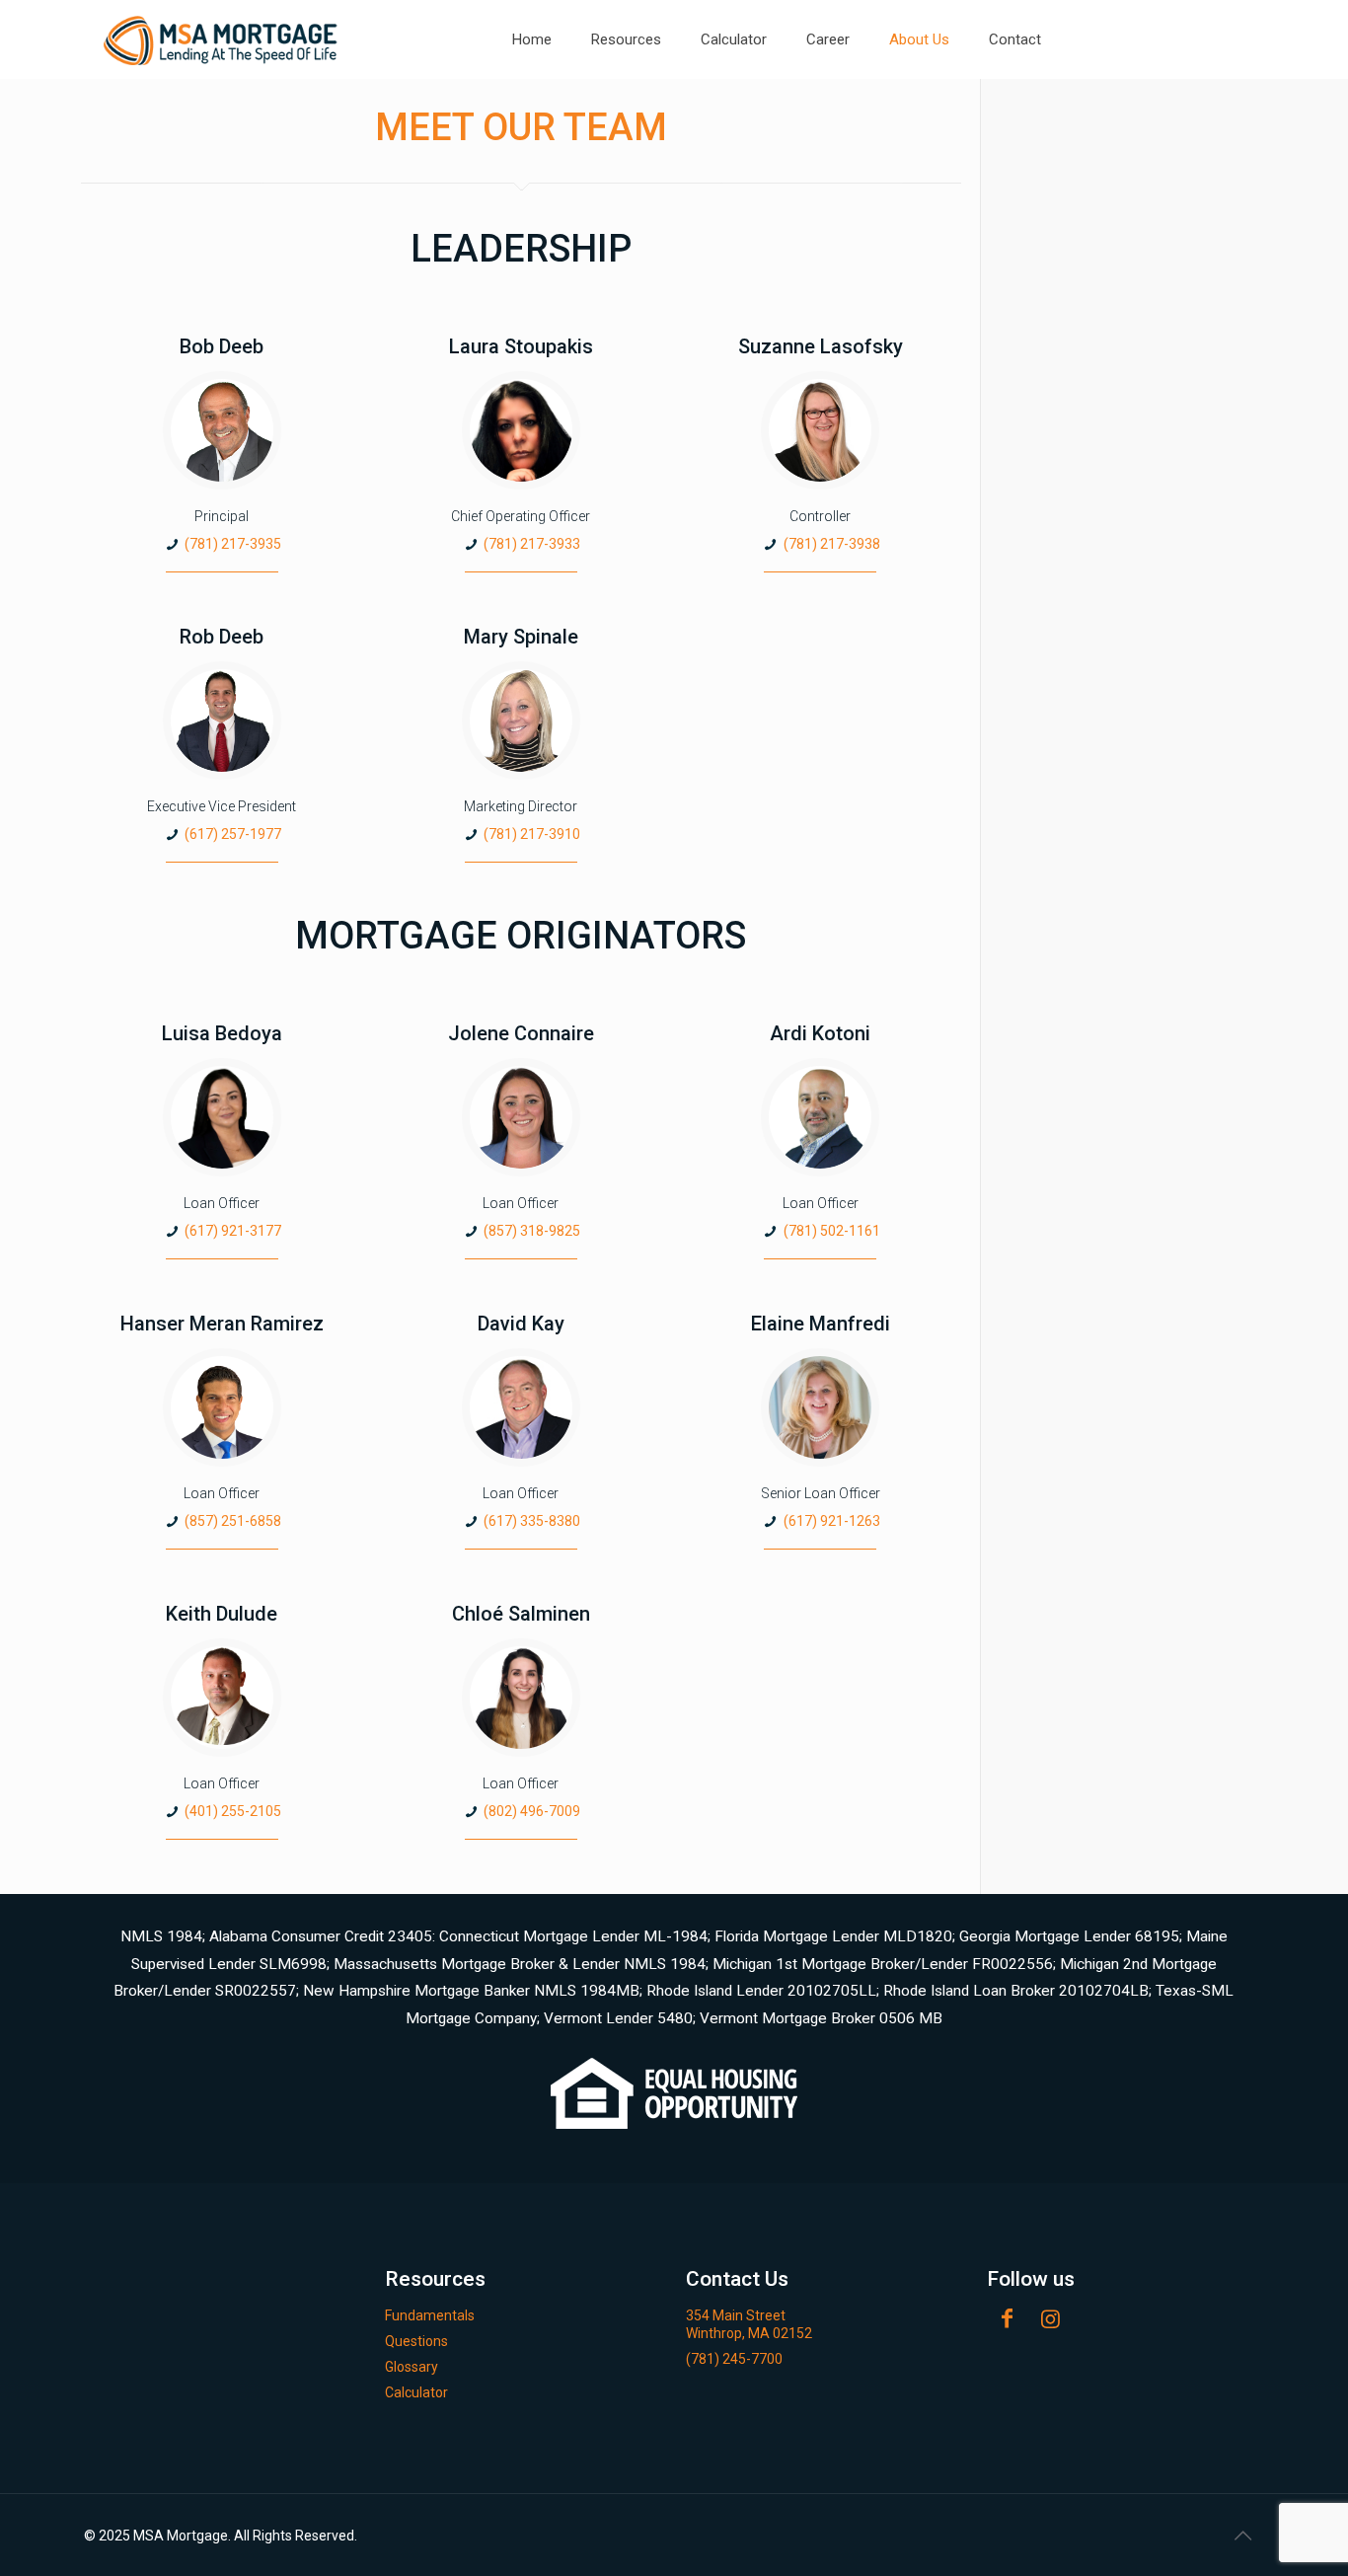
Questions (416, 2341)
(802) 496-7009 (532, 1811)
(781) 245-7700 (734, 2359)
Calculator (416, 2392)
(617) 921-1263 (832, 1521)
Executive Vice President (222, 806)
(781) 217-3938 (832, 544)
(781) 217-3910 (532, 834)
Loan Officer (222, 1203)
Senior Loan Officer (821, 1493)
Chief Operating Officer (521, 516)
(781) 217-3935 (233, 544)
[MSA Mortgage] (222, 39)
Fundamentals (430, 2315)
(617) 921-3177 (233, 1231)
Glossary (412, 2367)
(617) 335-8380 (532, 1521)
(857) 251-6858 (233, 1521)
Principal (222, 516)
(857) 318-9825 (532, 1231)
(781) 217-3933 (532, 544)
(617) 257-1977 (233, 834)
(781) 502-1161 (832, 1231)
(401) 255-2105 (233, 1811)
